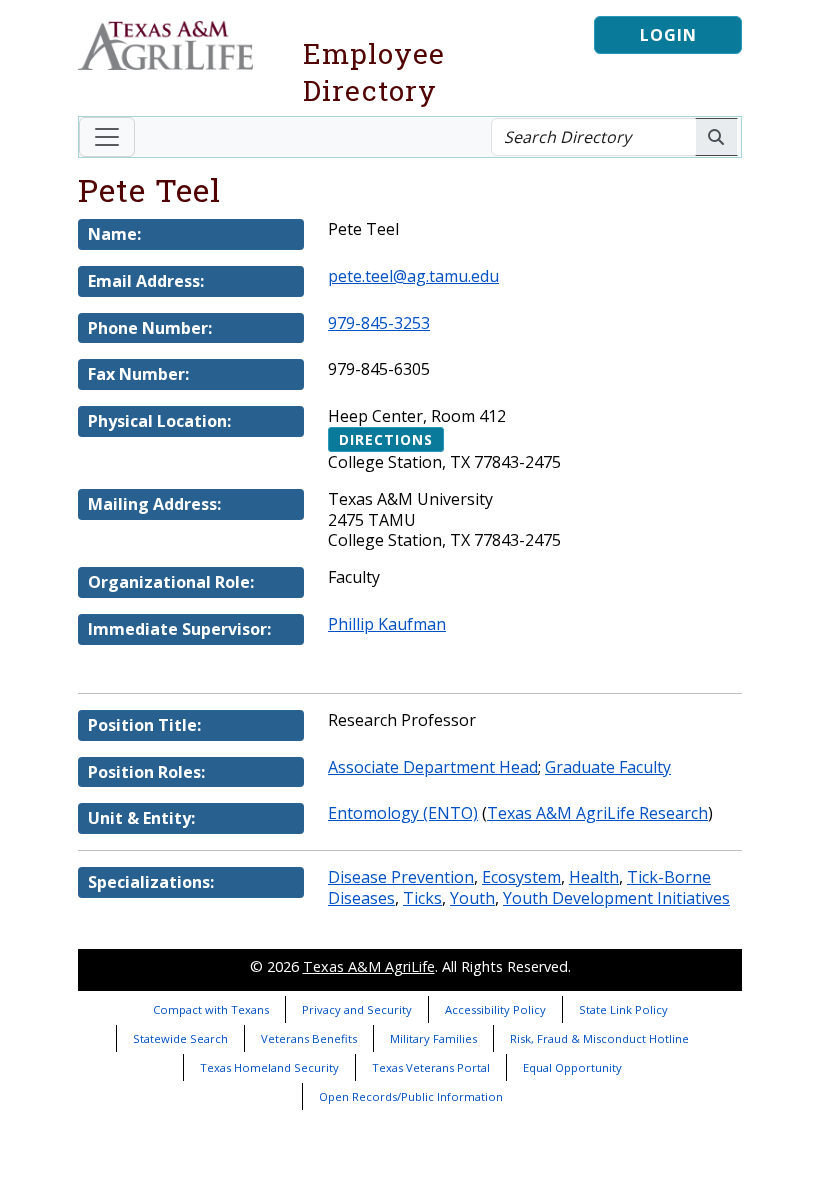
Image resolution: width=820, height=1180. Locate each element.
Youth (472, 898)
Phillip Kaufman (387, 624)
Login (668, 35)
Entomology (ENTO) (403, 813)
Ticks (422, 898)
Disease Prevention (401, 877)
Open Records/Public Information (411, 1096)
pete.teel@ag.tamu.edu (413, 276)
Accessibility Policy (495, 1009)
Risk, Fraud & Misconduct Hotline (599, 1038)
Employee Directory (374, 72)
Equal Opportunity (572, 1067)
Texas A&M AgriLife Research (597, 813)
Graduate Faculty (608, 767)
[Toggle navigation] (107, 137)
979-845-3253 (379, 323)
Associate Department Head (433, 767)
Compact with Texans (211, 1009)
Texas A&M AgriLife (369, 966)
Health (594, 877)
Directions (386, 439)
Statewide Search (180, 1038)
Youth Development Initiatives (616, 898)
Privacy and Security (357, 1009)
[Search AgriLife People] (716, 137)
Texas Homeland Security (269, 1067)
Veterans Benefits (309, 1038)
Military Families (433, 1038)
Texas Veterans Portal (431, 1067)
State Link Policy (623, 1009)
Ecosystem (521, 877)
